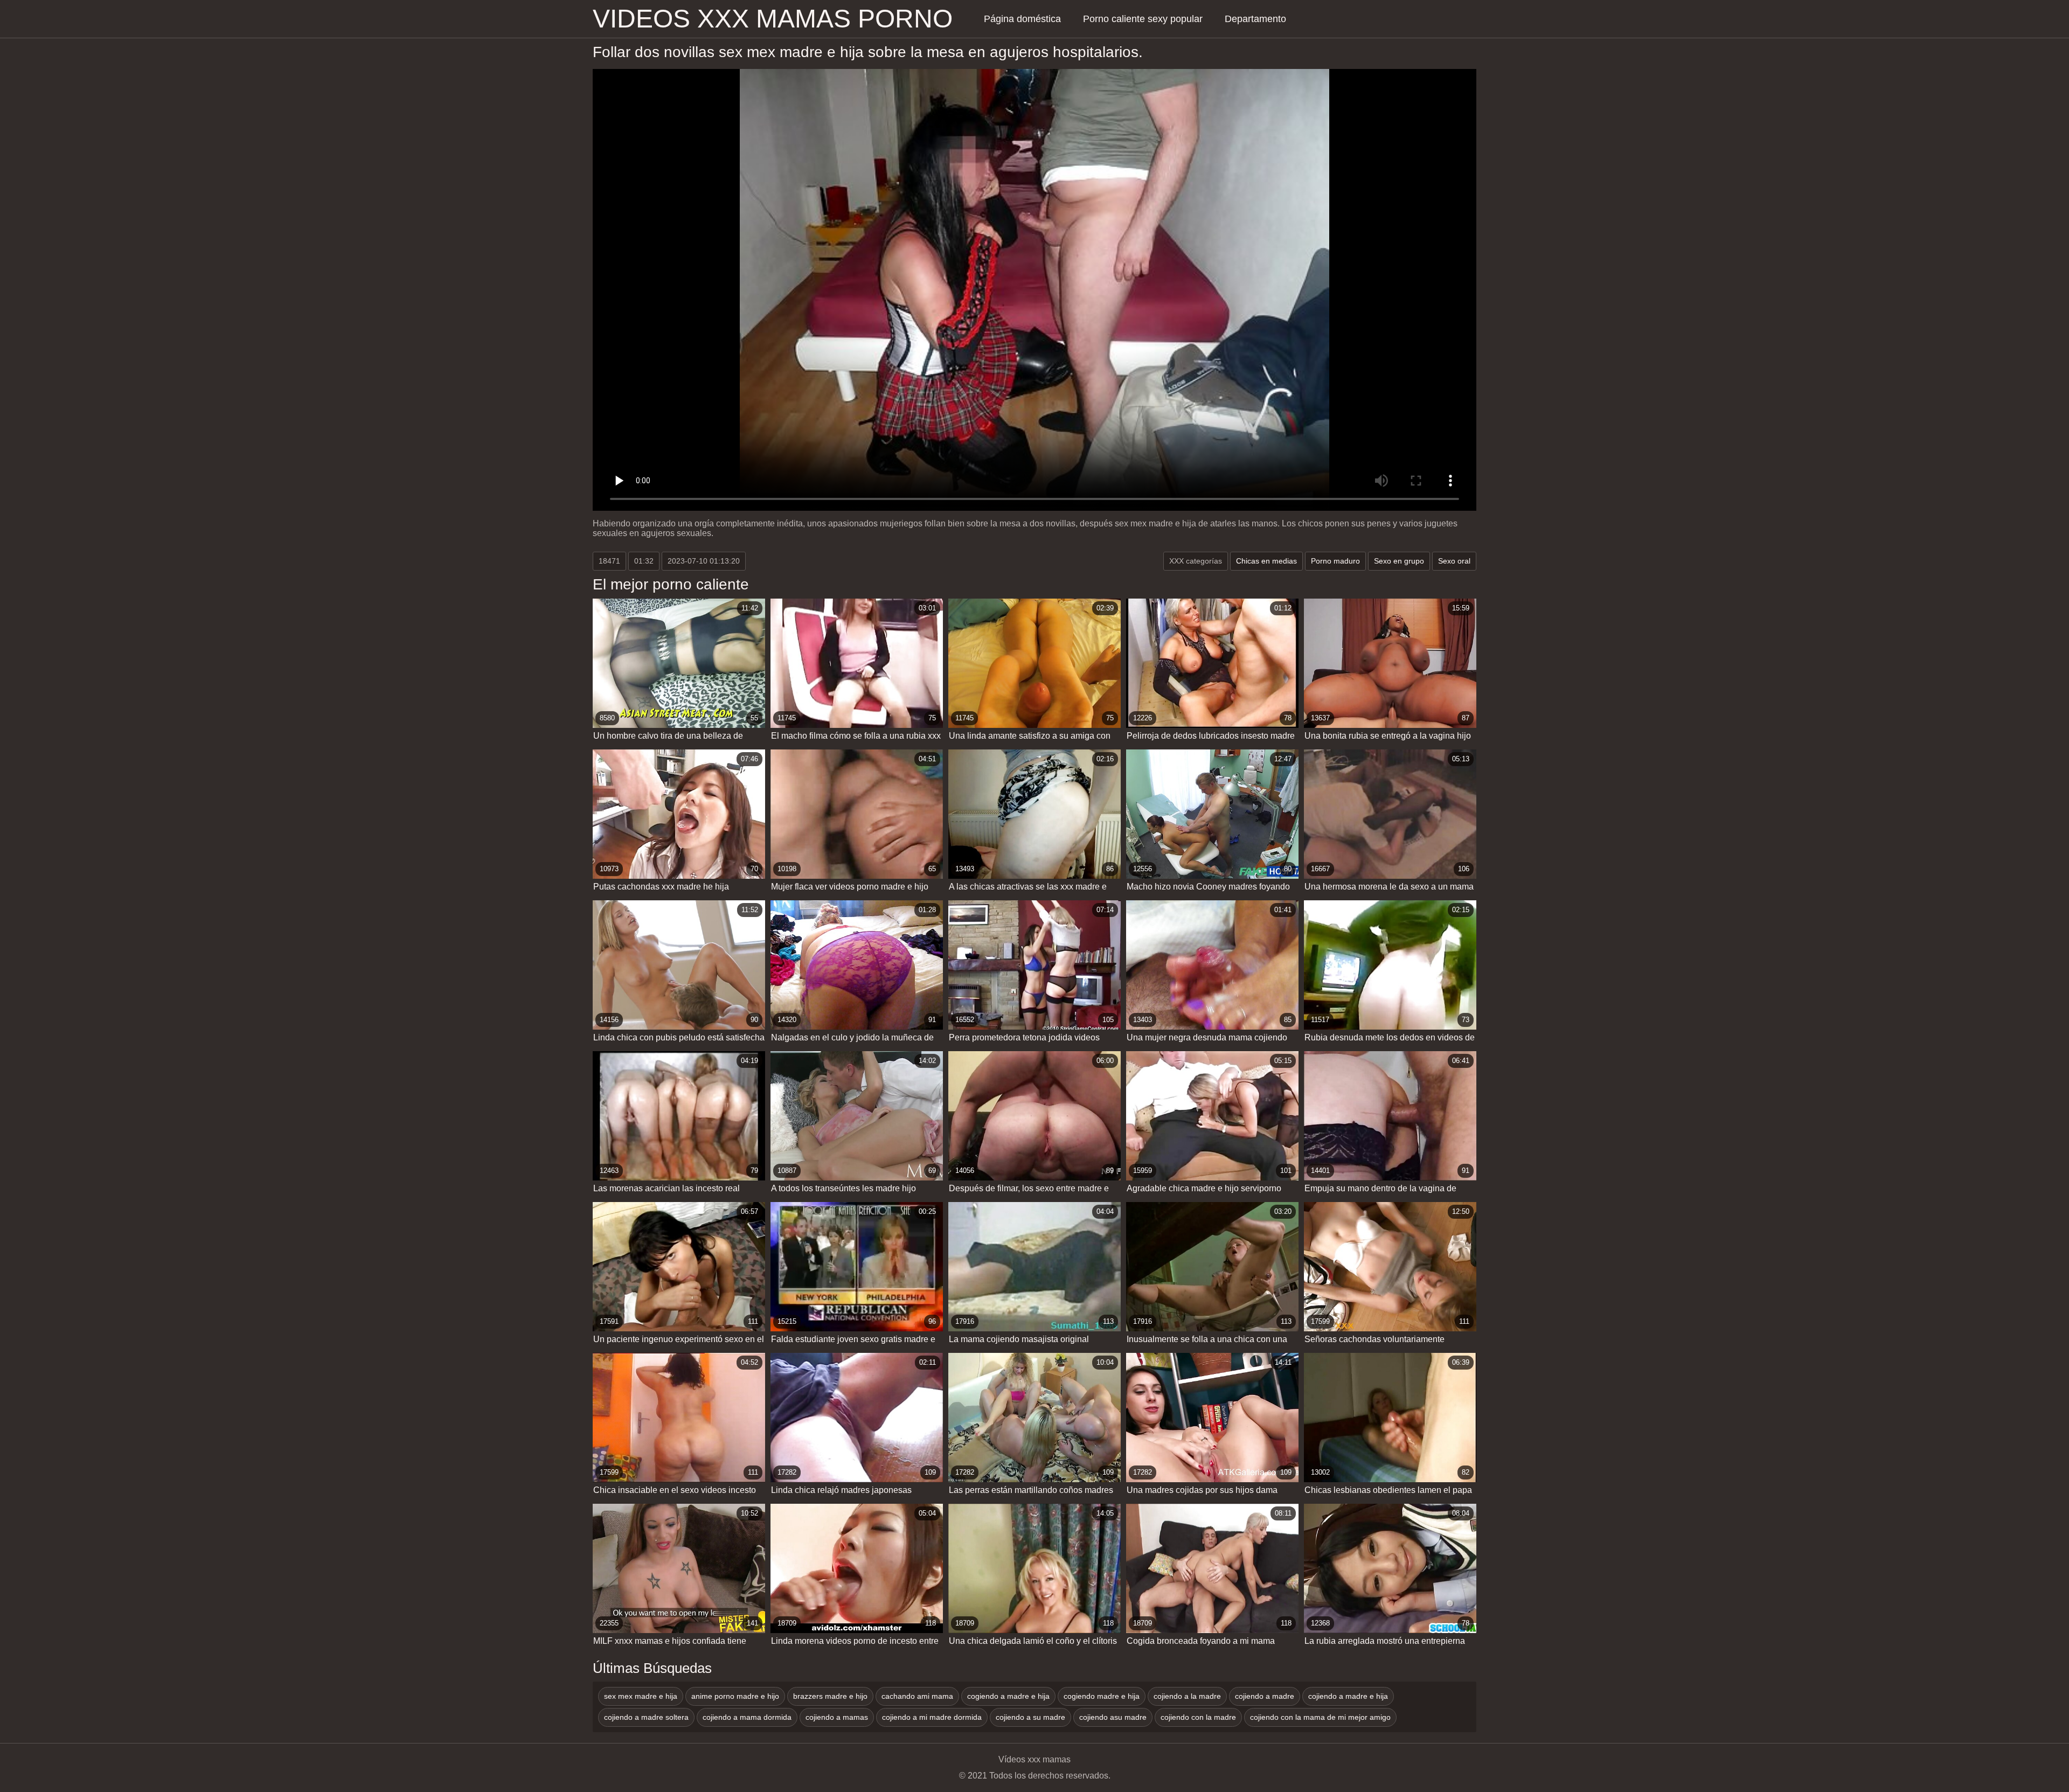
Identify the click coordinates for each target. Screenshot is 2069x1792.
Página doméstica (1022, 19)
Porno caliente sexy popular (1143, 19)
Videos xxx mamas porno (773, 19)
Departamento (1255, 19)
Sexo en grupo (1399, 561)
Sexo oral (1454, 561)
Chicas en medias (1266, 561)
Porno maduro (1335, 561)
